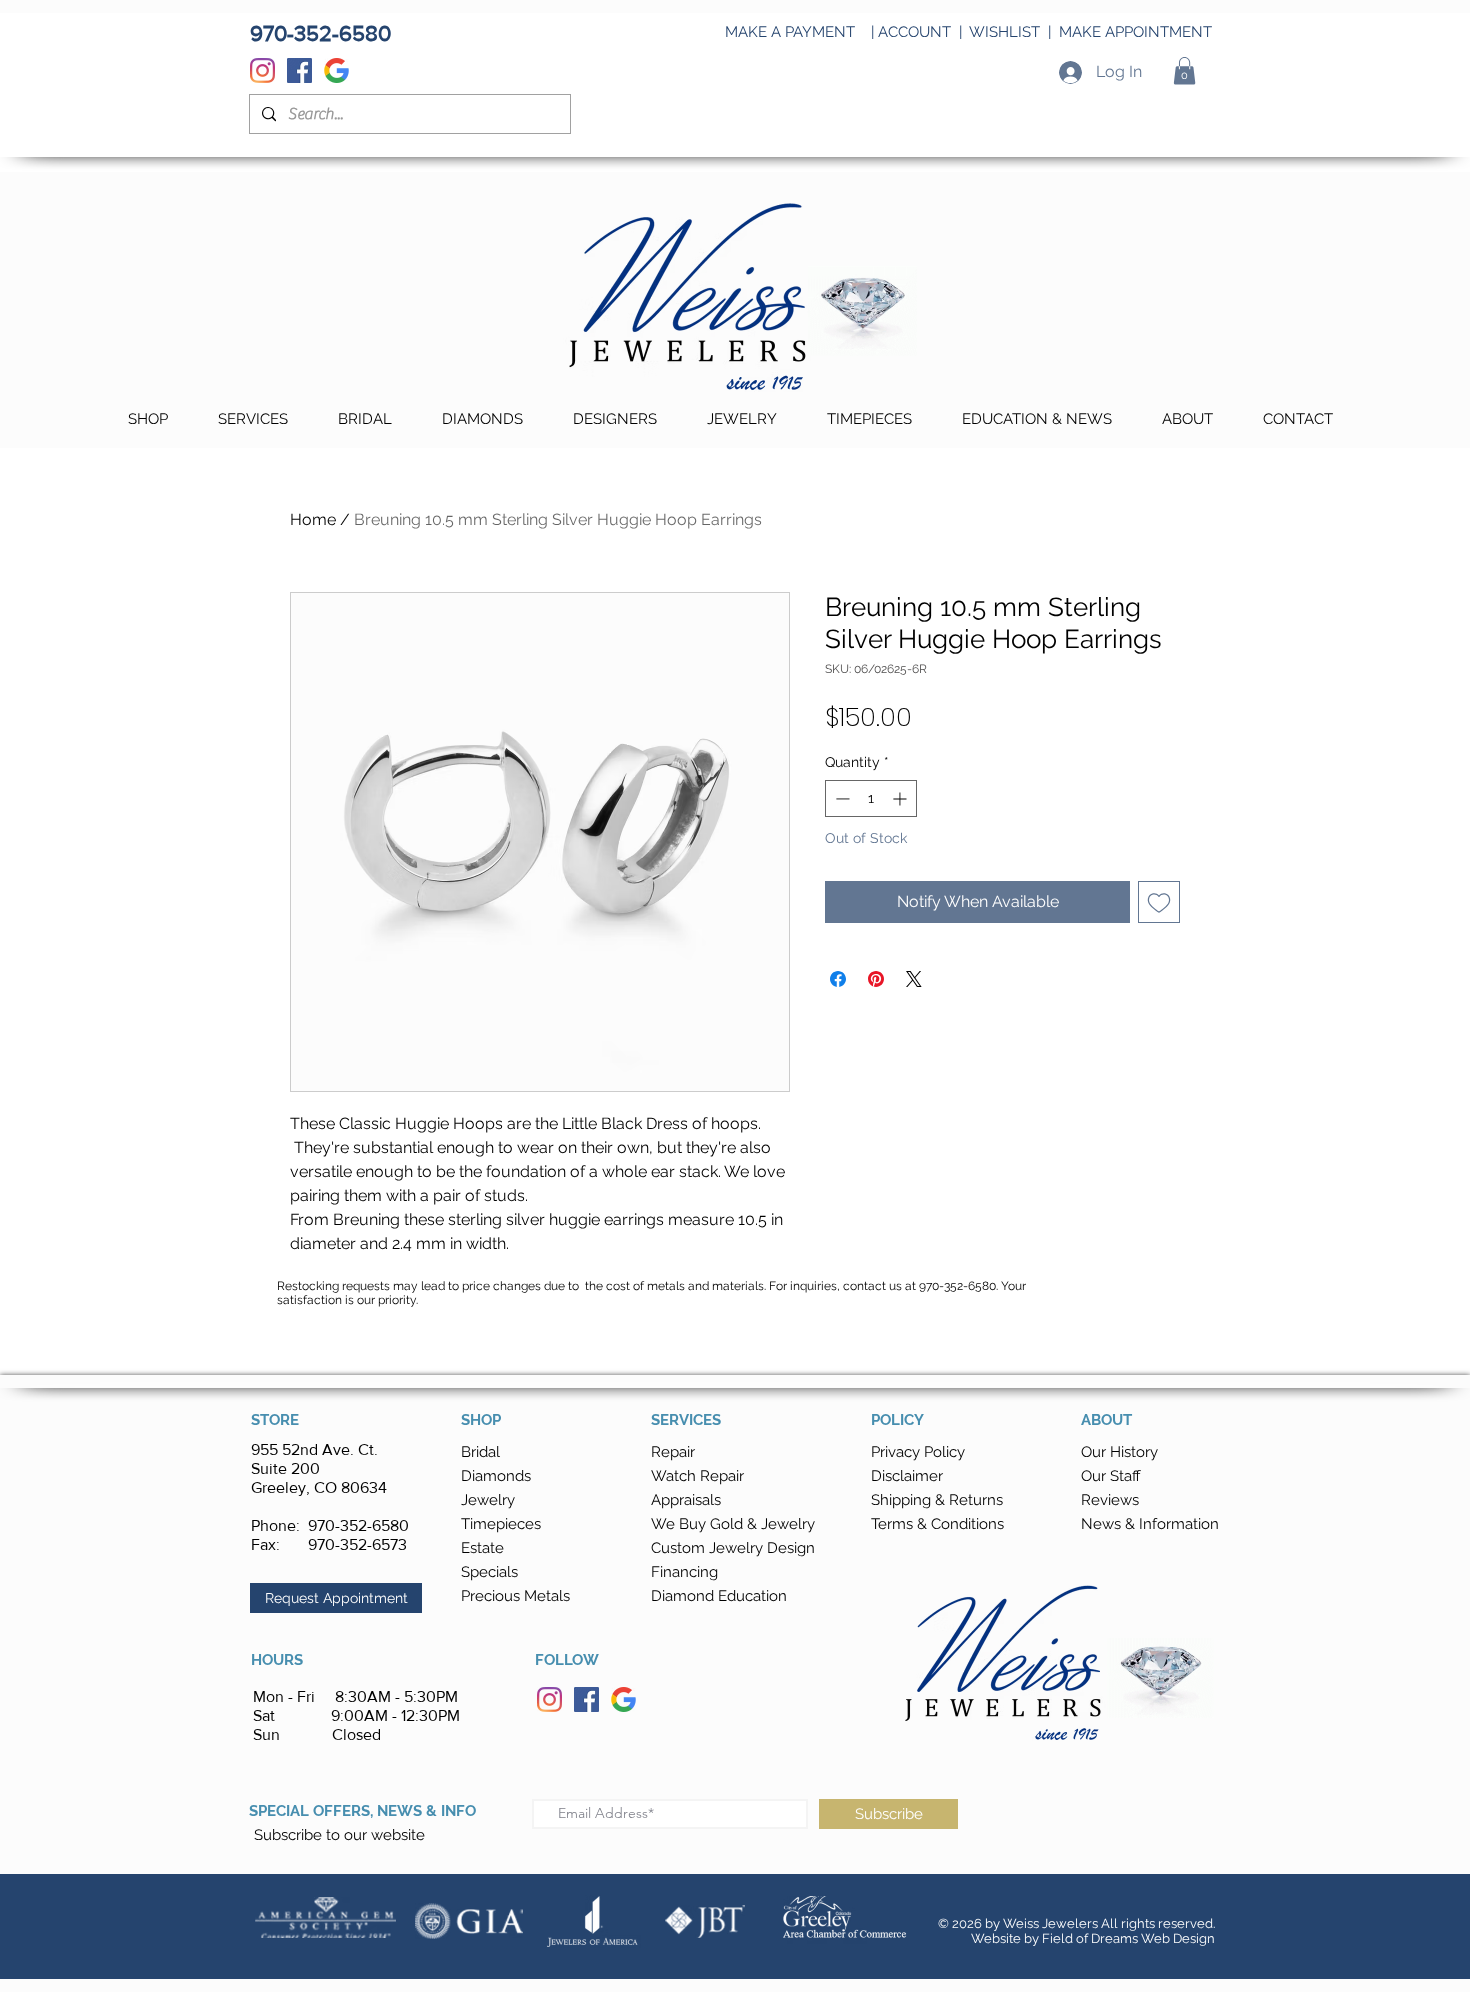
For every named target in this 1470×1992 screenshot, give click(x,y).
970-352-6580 (358, 1525)
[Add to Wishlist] (1159, 902)
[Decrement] (840, 798)
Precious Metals (515, 1596)
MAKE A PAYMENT (790, 32)
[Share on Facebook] (838, 979)
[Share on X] (914, 979)
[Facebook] (299, 70)
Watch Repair (697, 1476)
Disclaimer (907, 1476)
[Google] (336, 70)
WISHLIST (1004, 32)
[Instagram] (262, 70)
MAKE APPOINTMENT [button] (1135, 32)
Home (313, 519)
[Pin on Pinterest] (876, 979)
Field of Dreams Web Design (1128, 1938)
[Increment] (901, 798)
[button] (1184, 70)
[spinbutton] (871, 798)
